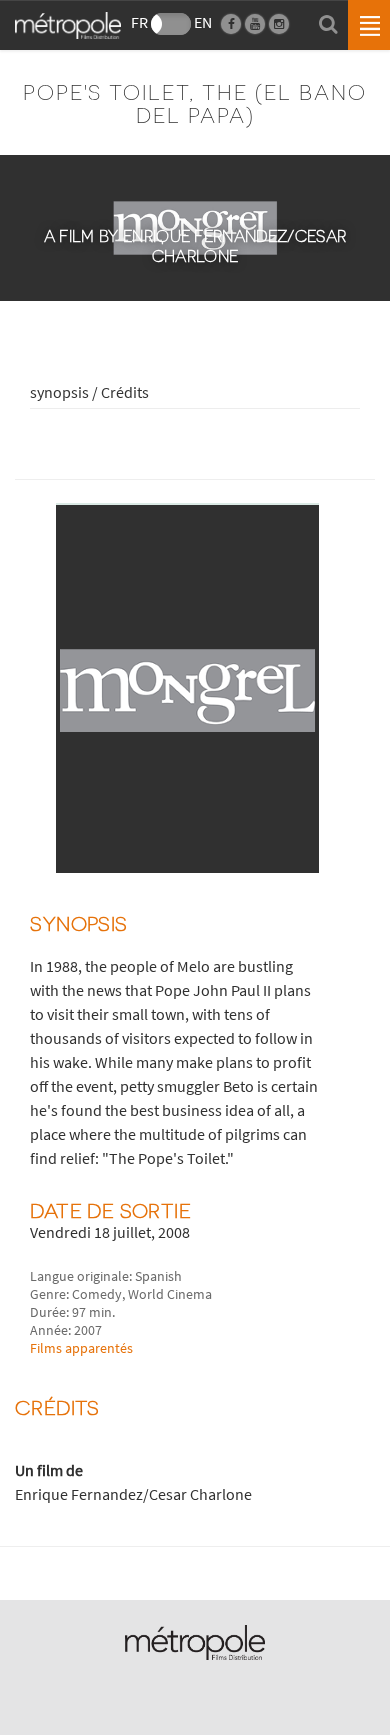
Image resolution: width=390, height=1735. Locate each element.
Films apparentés (81, 1348)
